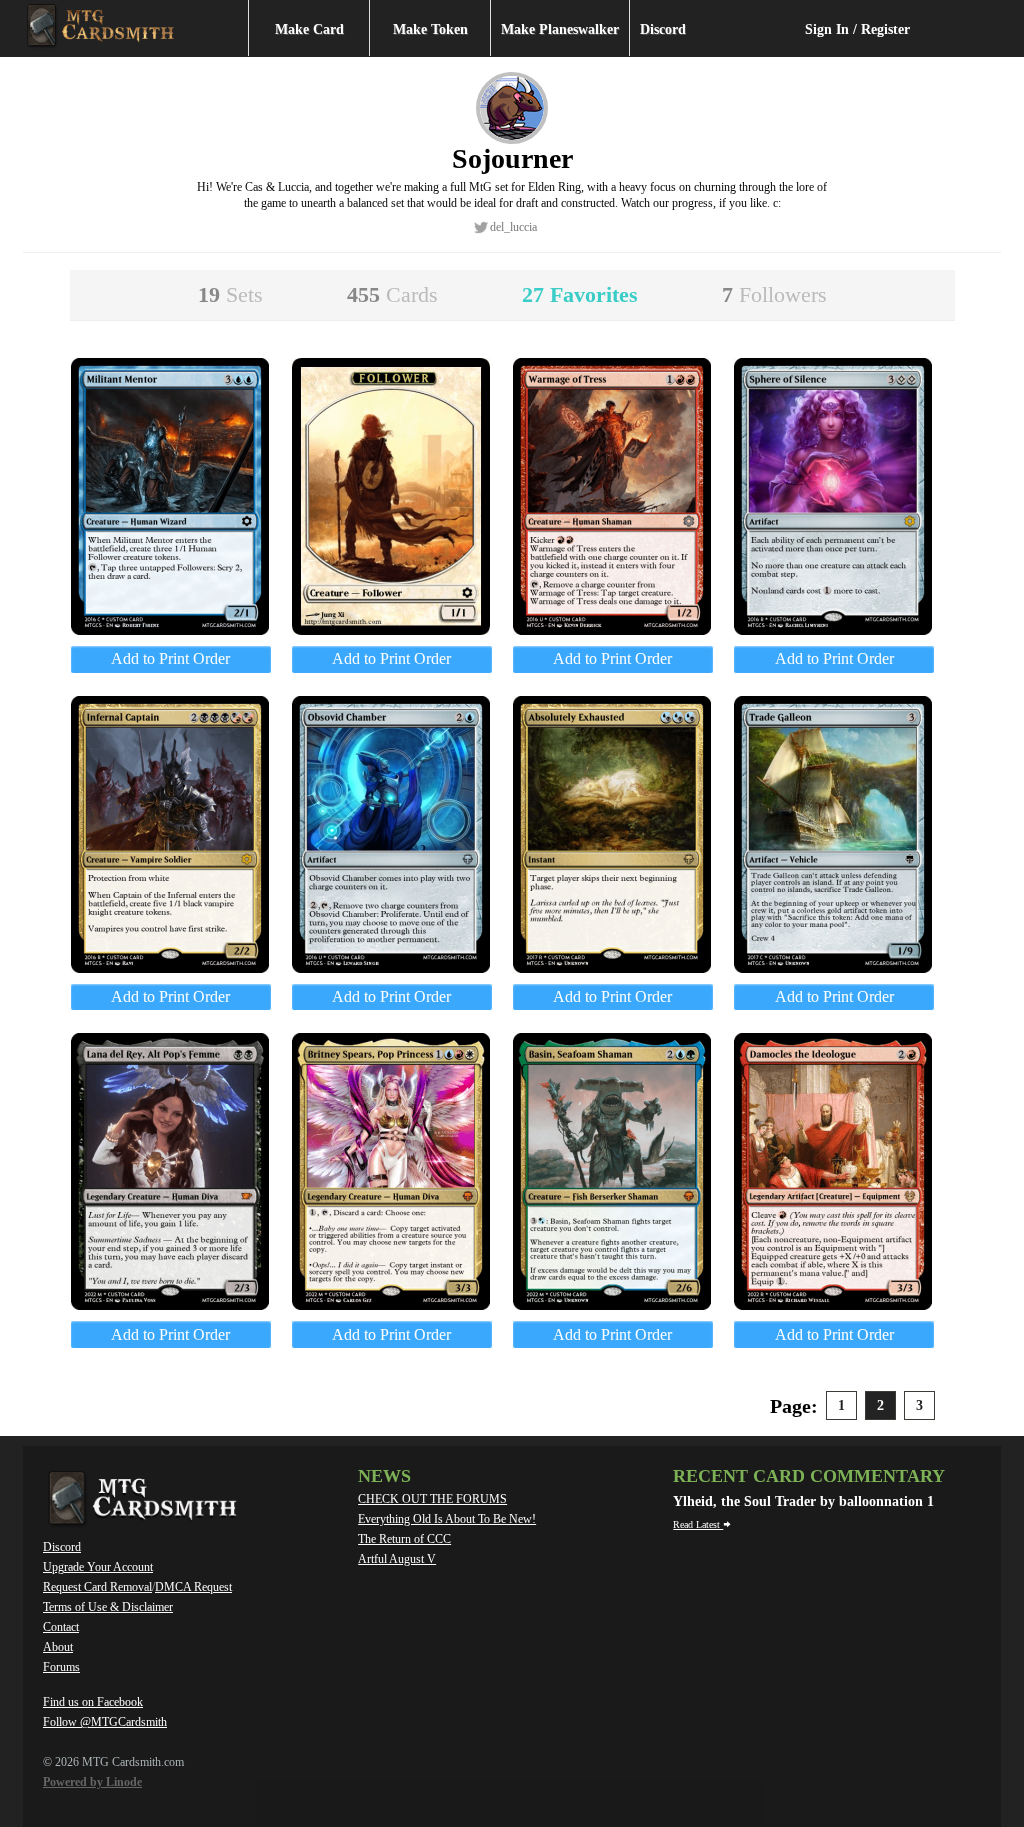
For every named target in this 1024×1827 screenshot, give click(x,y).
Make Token (430, 29)
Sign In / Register (857, 29)
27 (580, 294)
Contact (61, 1627)
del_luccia (513, 227)
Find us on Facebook (93, 1702)
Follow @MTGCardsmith (105, 1722)
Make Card (309, 29)
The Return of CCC (404, 1539)
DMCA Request (193, 1587)
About (58, 1647)
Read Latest (698, 1524)
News (384, 1476)
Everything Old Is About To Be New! (447, 1519)
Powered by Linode (92, 1782)
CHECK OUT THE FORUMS (432, 1499)
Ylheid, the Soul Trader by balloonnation (800, 1501)
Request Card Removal (97, 1587)
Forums (61, 1667)
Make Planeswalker (560, 29)
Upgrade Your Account (98, 1567)
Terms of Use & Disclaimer (108, 1607)
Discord (663, 29)
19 (230, 294)
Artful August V (397, 1559)
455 (392, 294)
